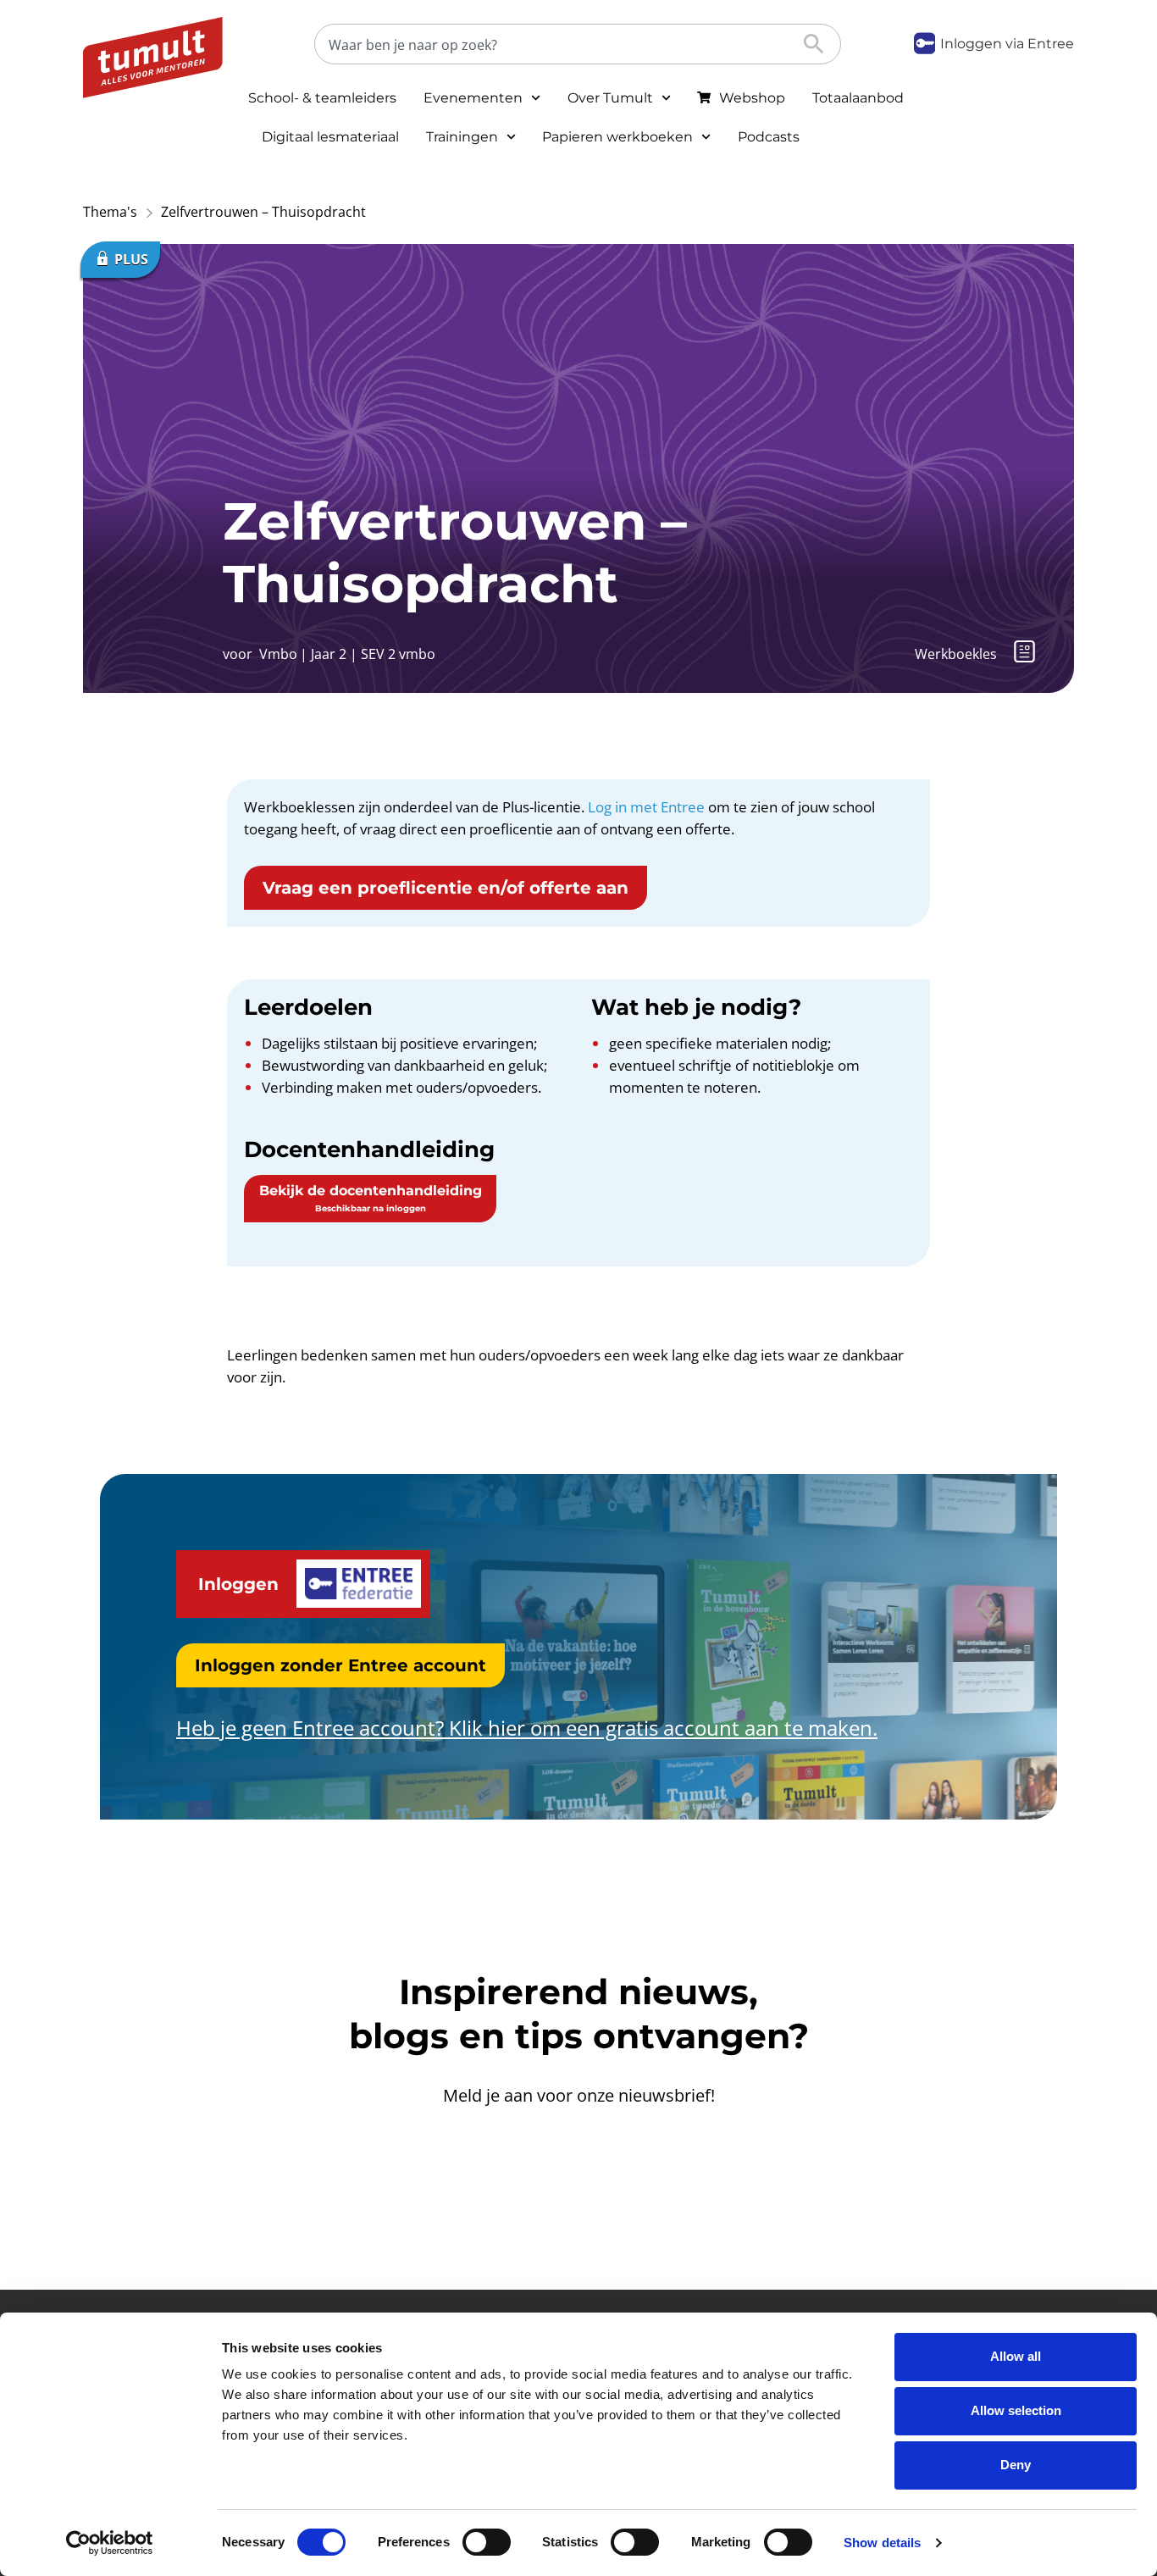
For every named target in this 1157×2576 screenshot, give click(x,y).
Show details (882, 2543)
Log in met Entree (646, 807)
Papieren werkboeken (617, 137)
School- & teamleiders (322, 98)
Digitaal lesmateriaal (330, 137)
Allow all (1016, 2356)
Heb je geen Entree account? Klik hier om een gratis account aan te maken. (527, 1728)
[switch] (487, 2542)
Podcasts (769, 137)
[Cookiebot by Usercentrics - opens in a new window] (110, 2543)
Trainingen (462, 137)
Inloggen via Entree (1007, 44)
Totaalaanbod (858, 98)
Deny (1016, 2465)
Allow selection (1016, 2410)
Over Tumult (610, 98)
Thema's (110, 212)
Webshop (752, 98)
